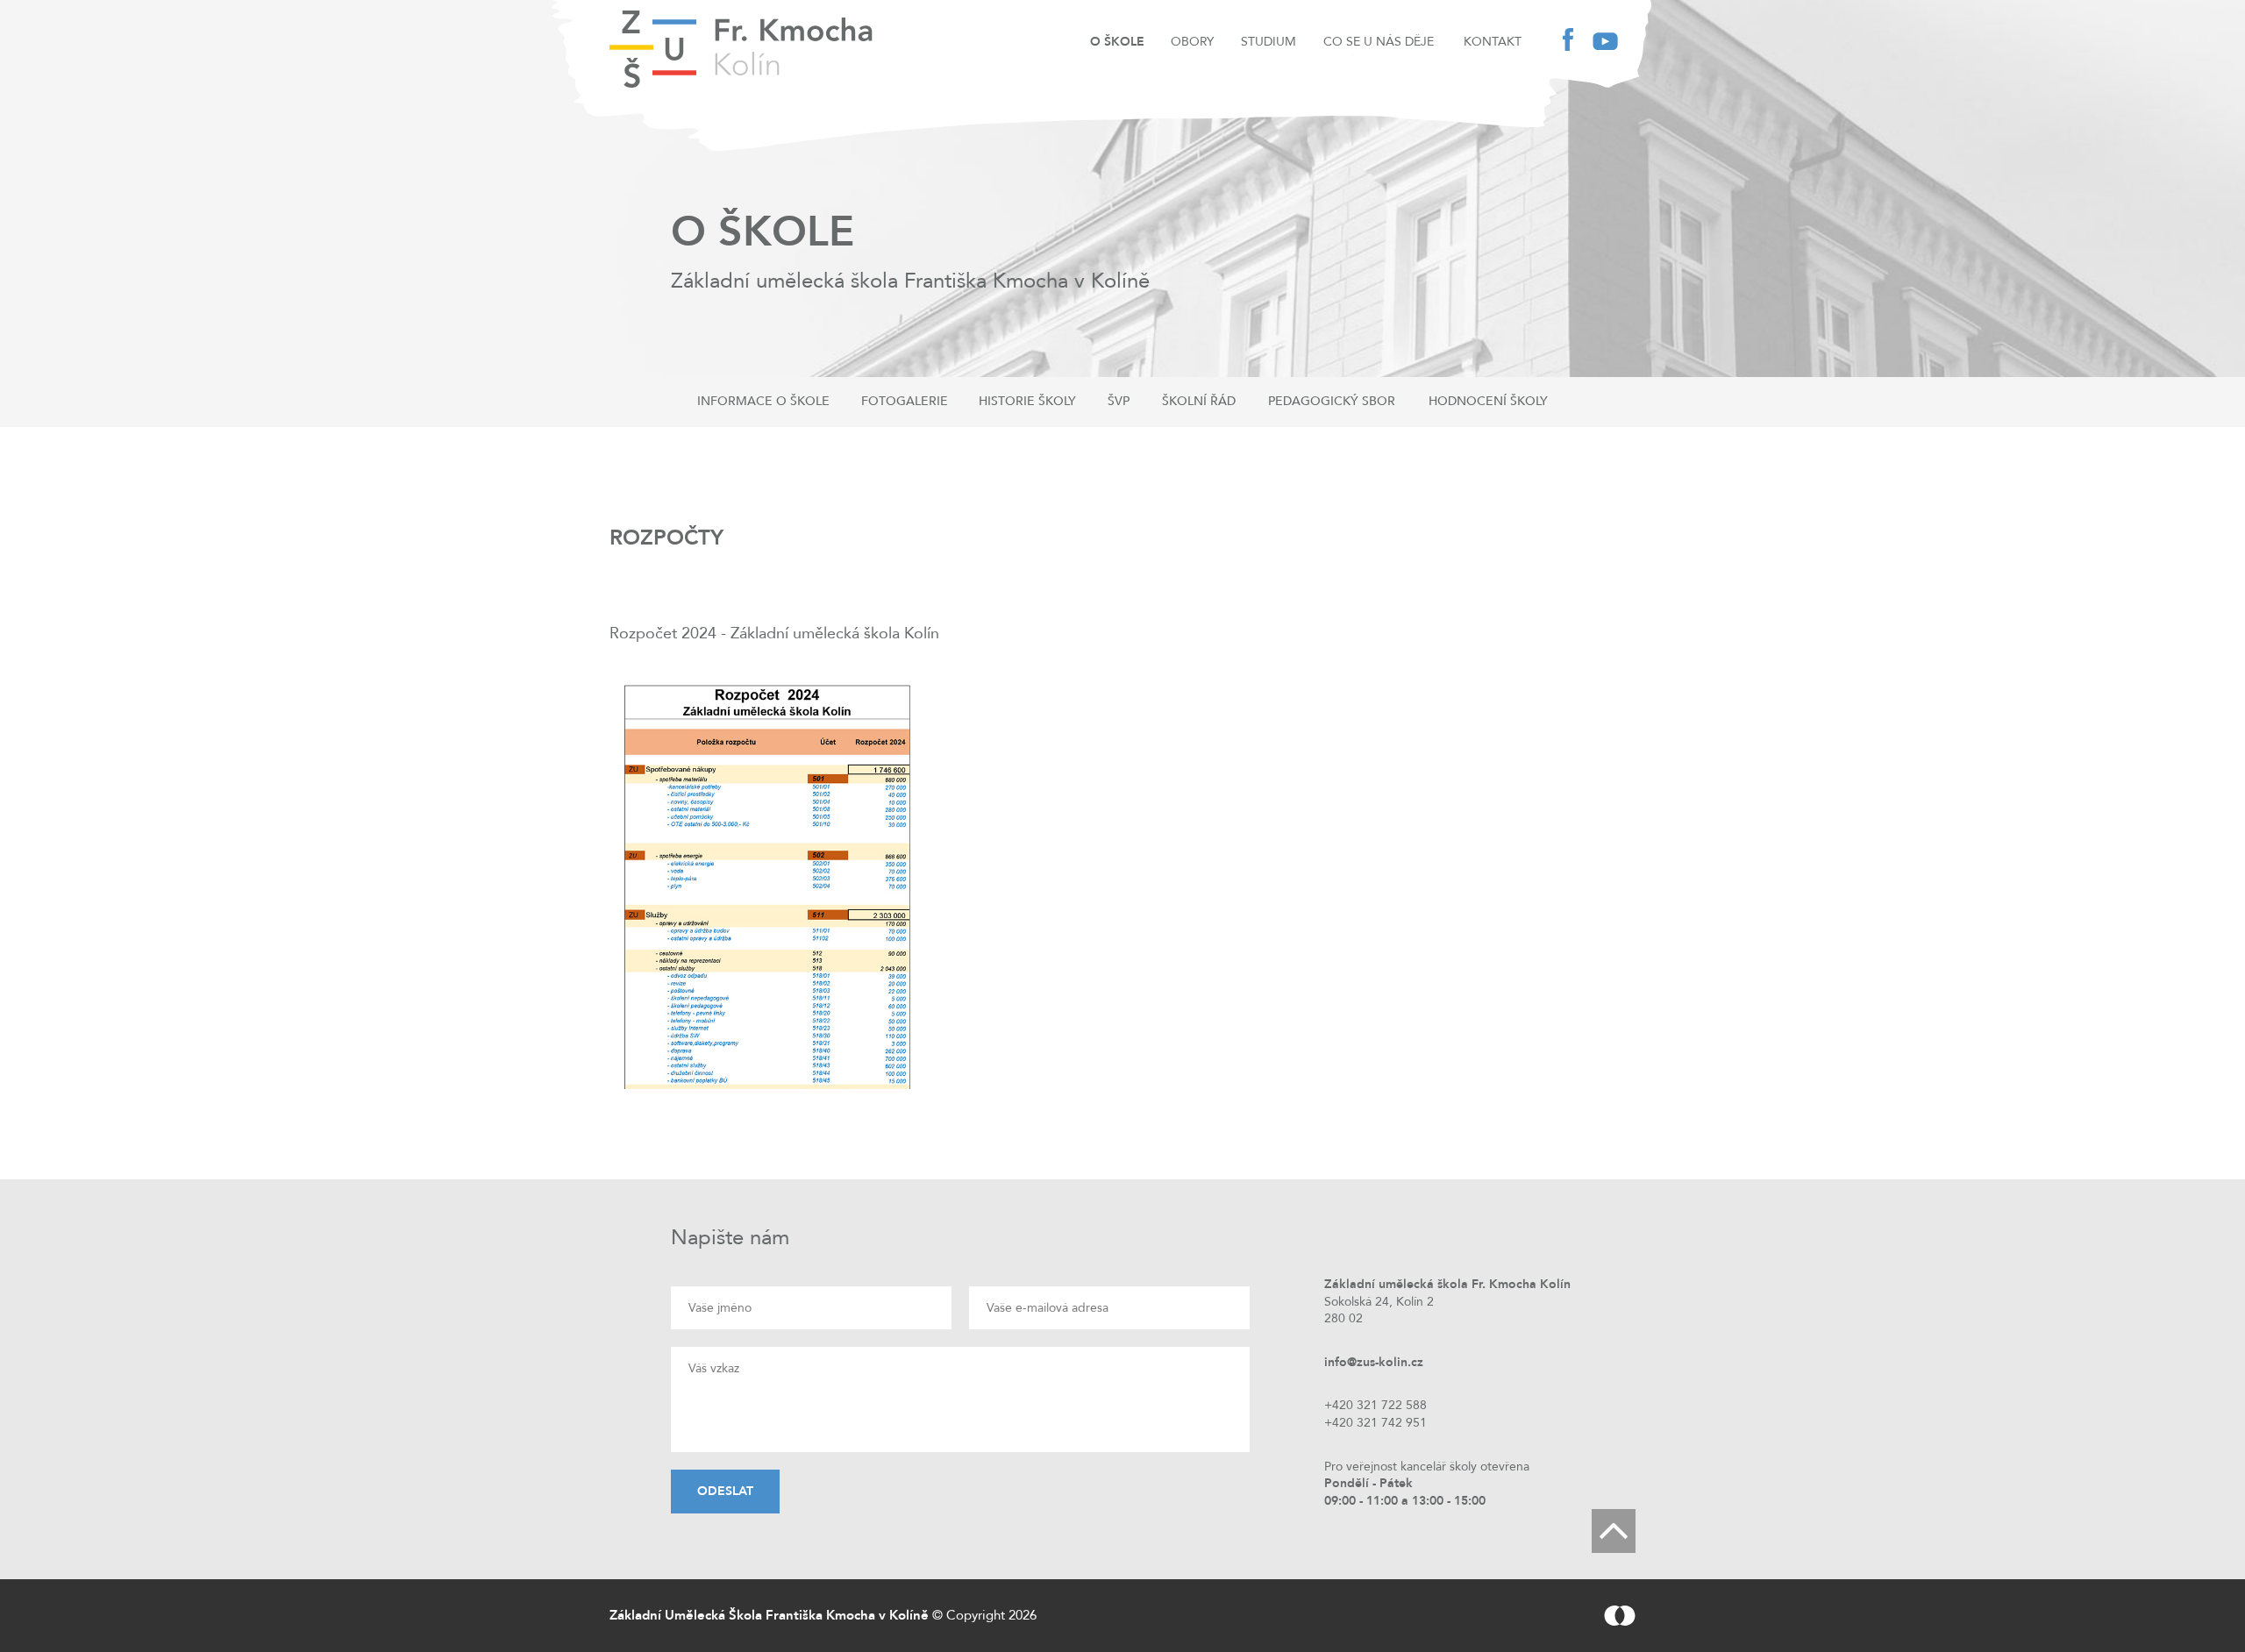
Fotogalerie (905, 401)
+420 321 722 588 (1376, 1405)
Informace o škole (763, 401)
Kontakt (1493, 42)
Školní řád (1199, 401)
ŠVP (1119, 401)
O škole (1117, 42)
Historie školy (1027, 401)
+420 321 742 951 (1376, 1423)
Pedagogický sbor (1332, 401)
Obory (1192, 42)
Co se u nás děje (1379, 42)
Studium (1269, 42)
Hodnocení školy (1488, 401)
